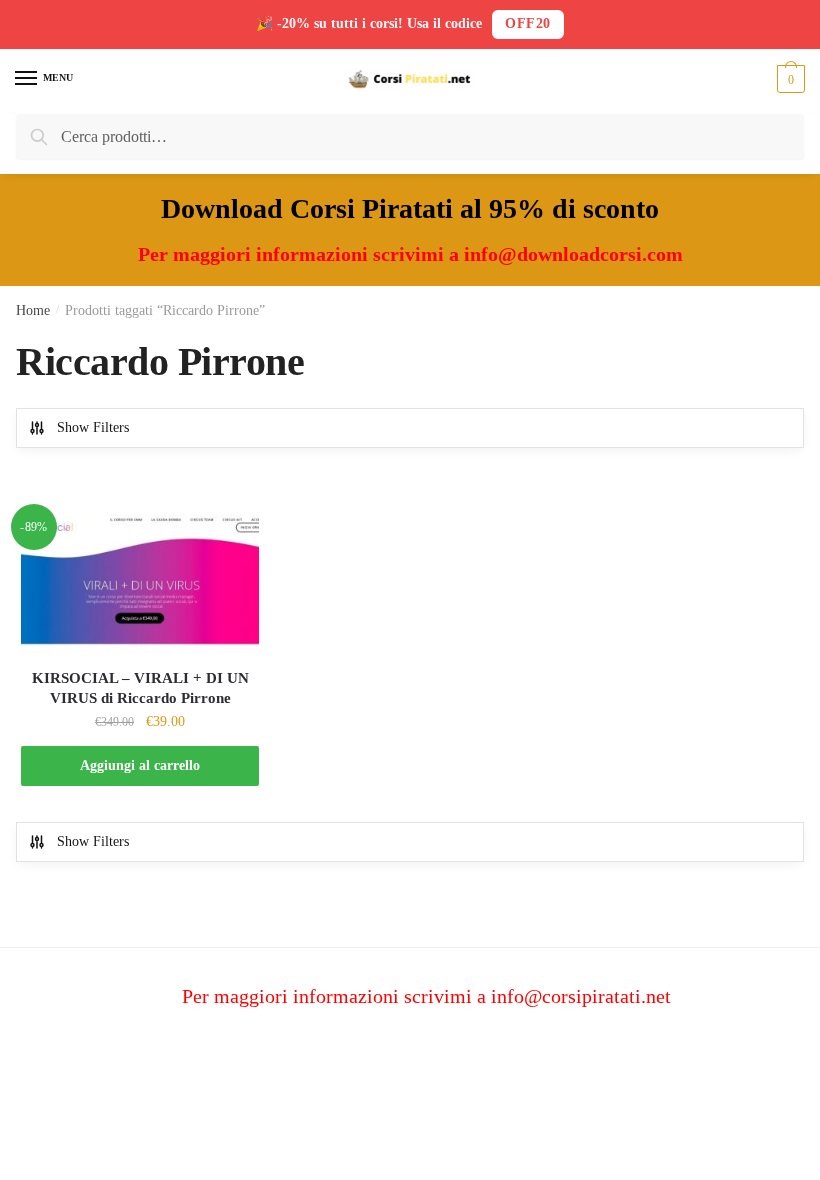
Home (33, 310)
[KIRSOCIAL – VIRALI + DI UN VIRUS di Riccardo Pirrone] (140, 585)
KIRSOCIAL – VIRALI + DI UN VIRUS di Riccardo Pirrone (140, 688)
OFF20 (528, 23)
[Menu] (27, 79)
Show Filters (93, 427)
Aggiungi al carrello (140, 765)
